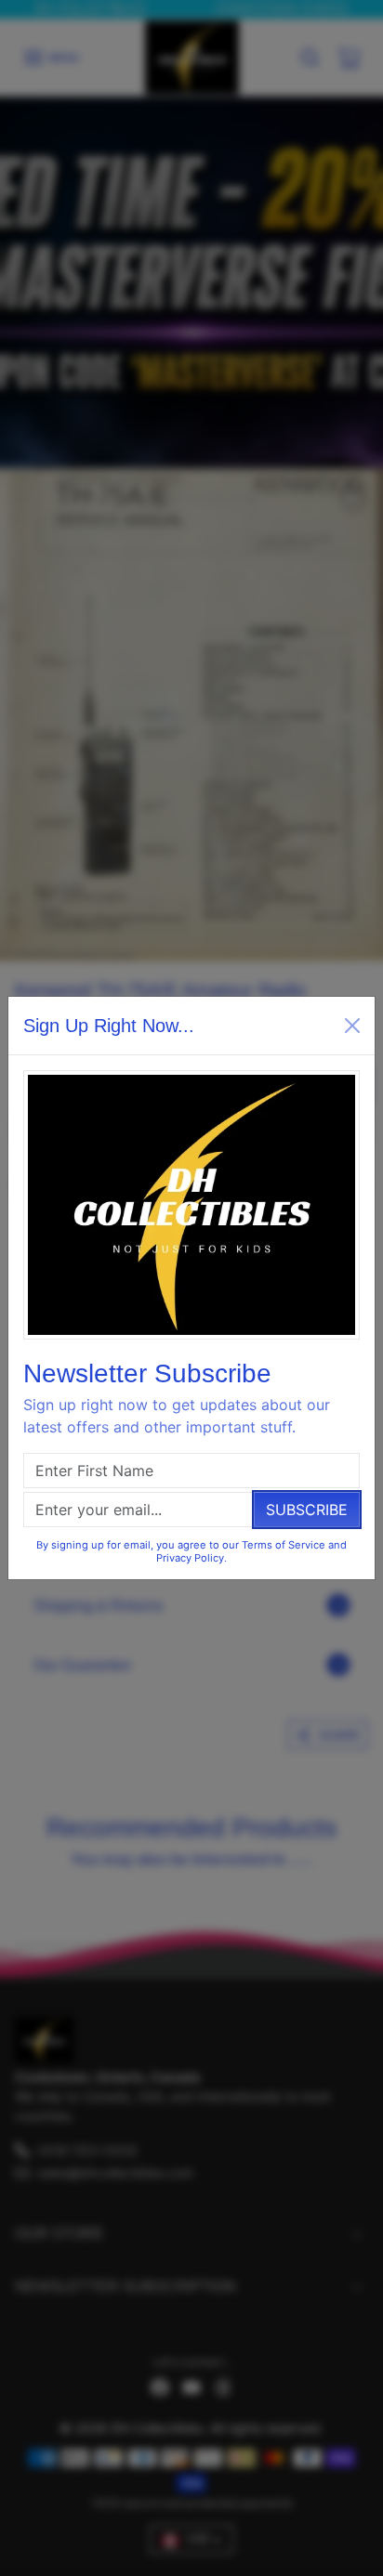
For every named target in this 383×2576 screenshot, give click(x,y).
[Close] (352, 1026)
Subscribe (307, 1510)
